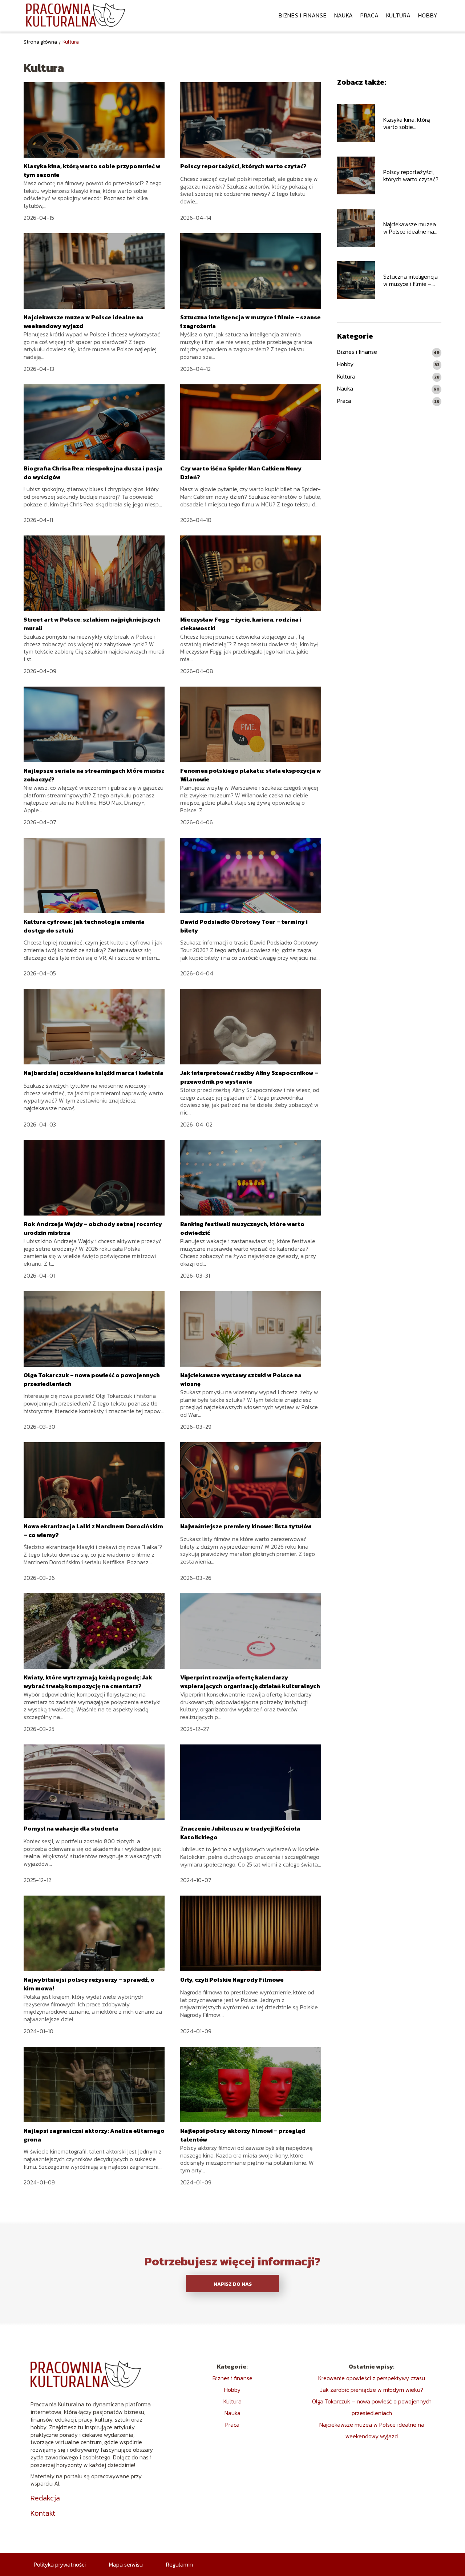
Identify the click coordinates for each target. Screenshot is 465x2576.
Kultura (399, 15)
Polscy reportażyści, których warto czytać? (243, 166)
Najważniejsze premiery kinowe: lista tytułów (246, 1526)
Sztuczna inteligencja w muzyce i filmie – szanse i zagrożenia (411, 280)
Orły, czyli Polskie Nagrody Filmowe (232, 1979)
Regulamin (179, 2564)
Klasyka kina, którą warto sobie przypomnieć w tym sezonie (408, 124)
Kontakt (43, 2513)
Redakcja (45, 2498)
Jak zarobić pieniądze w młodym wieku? (372, 2390)
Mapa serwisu (126, 2564)
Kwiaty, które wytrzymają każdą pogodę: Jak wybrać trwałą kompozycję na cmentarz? (88, 1682)
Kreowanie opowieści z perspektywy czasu (372, 2378)
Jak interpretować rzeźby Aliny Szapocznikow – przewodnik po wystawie (249, 1077)
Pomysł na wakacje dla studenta (72, 1828)
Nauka (344, 15)
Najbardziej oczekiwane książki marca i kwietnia (94, 1073)
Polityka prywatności (60, 2564)
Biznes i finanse (303, 15)
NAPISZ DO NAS (233, 2284)
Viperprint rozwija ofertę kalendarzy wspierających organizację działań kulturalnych (250, 1682)
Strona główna (40, 42)
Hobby (428, 15)
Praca (370, 15)
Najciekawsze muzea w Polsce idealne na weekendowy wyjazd (410, 228)
